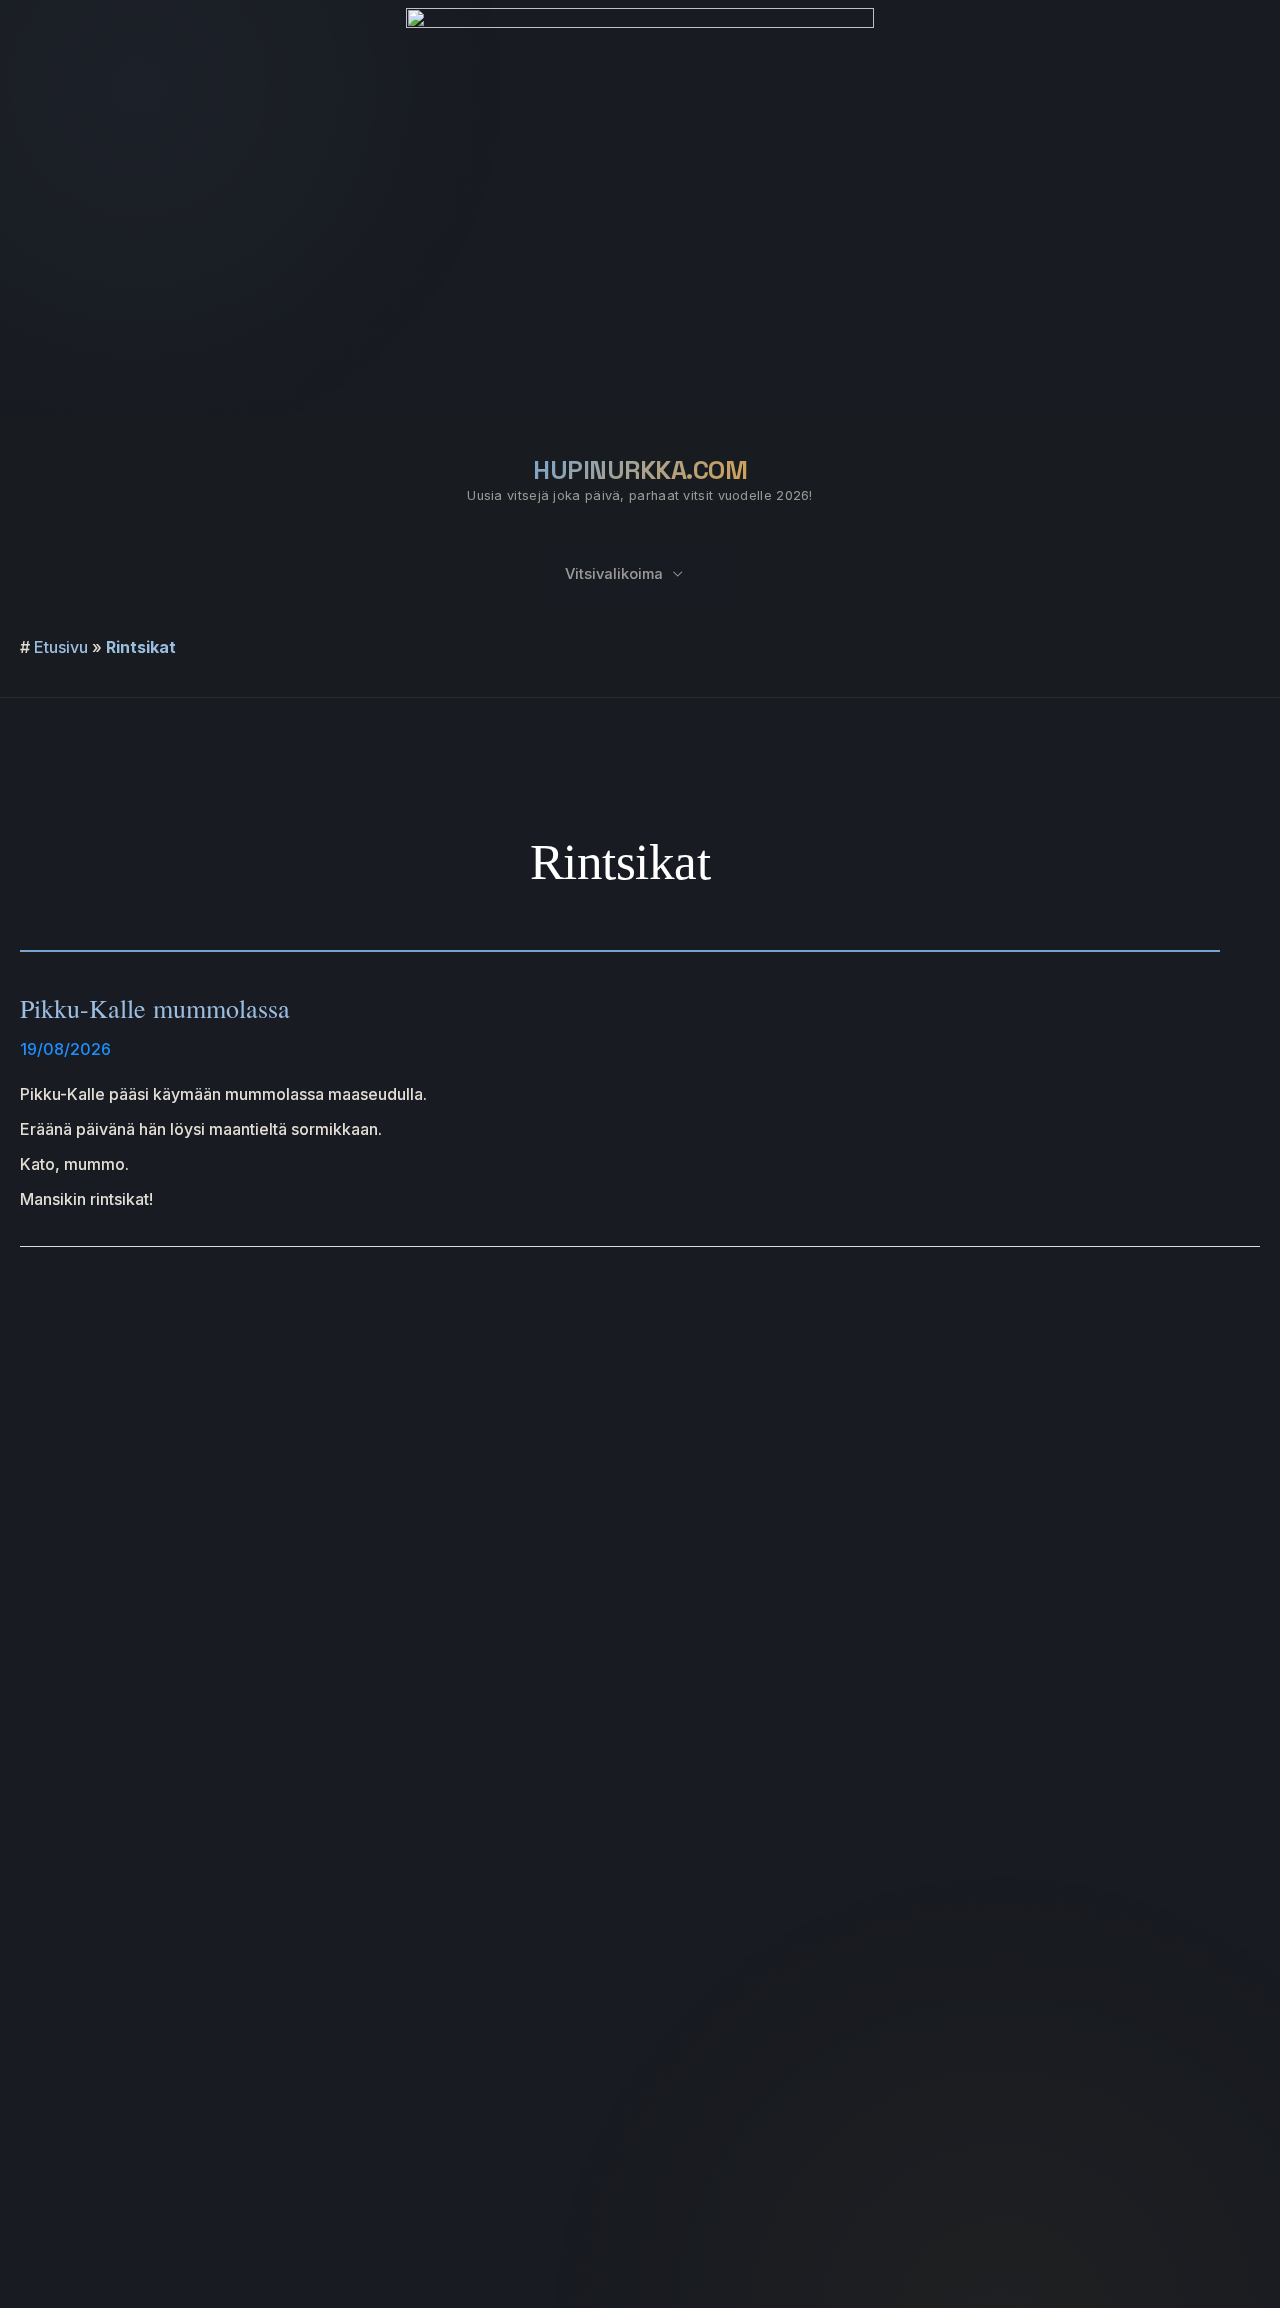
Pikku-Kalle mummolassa (155, 1008)
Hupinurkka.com (640, 470)
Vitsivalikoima (614, 574)
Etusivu (61, 647)
